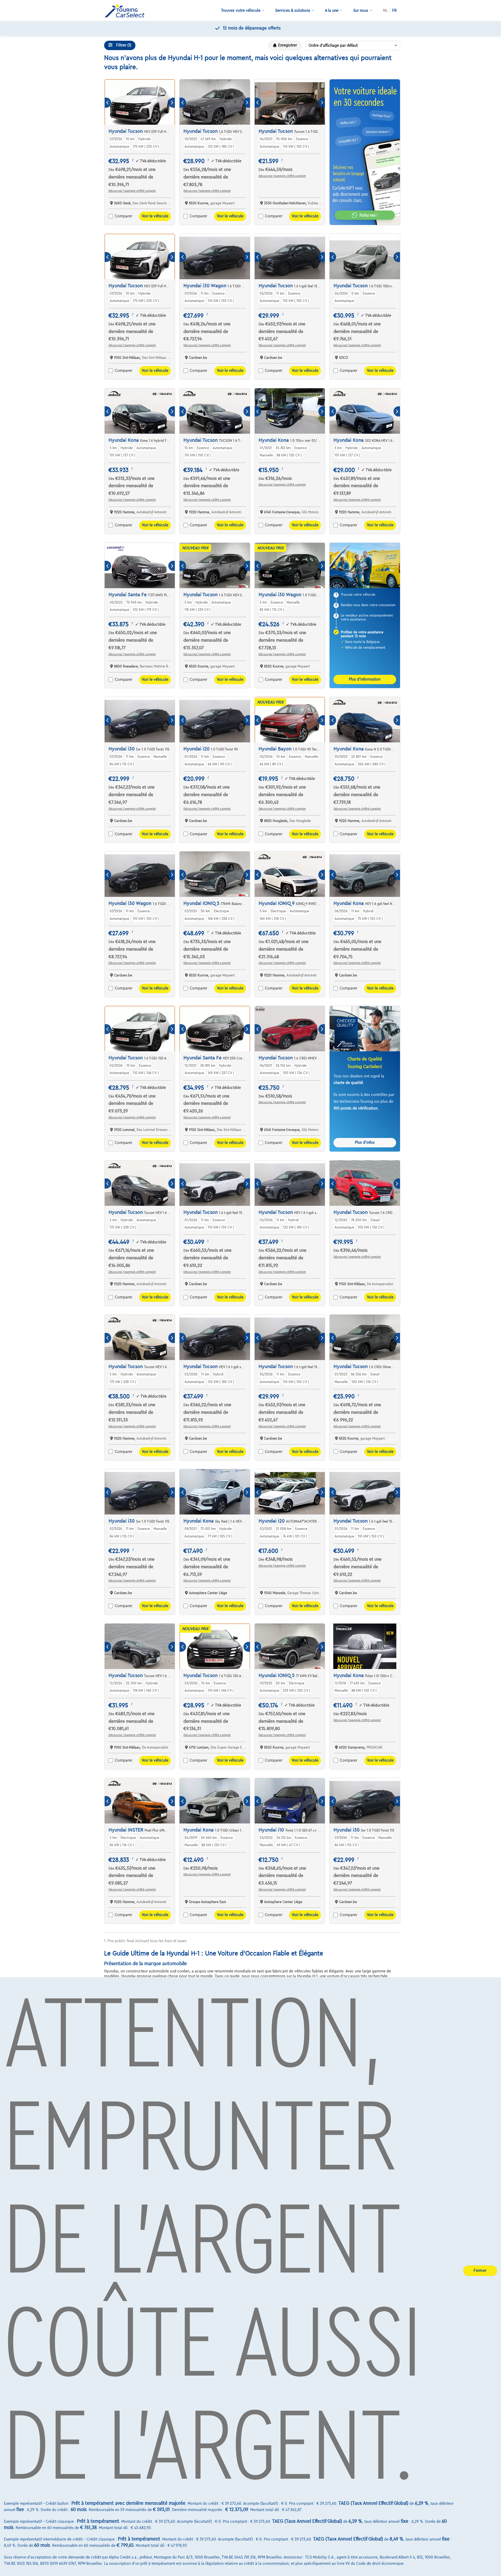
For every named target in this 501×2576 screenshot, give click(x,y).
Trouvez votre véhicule (241, 10)
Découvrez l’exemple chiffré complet (132, 191)
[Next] (172, 103)
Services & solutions (293, 10)
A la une (332, 10)
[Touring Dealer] (127, 11)
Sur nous (361, 10)
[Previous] (108, 103)
